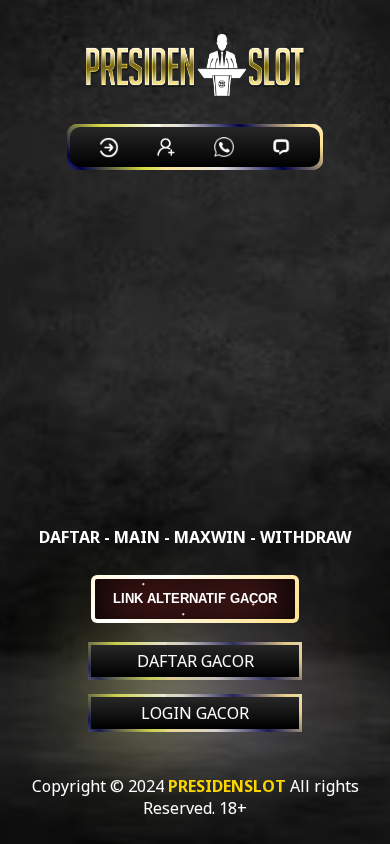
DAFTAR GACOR (195, 661)
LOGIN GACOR (195, 713)
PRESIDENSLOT (227, 786)
